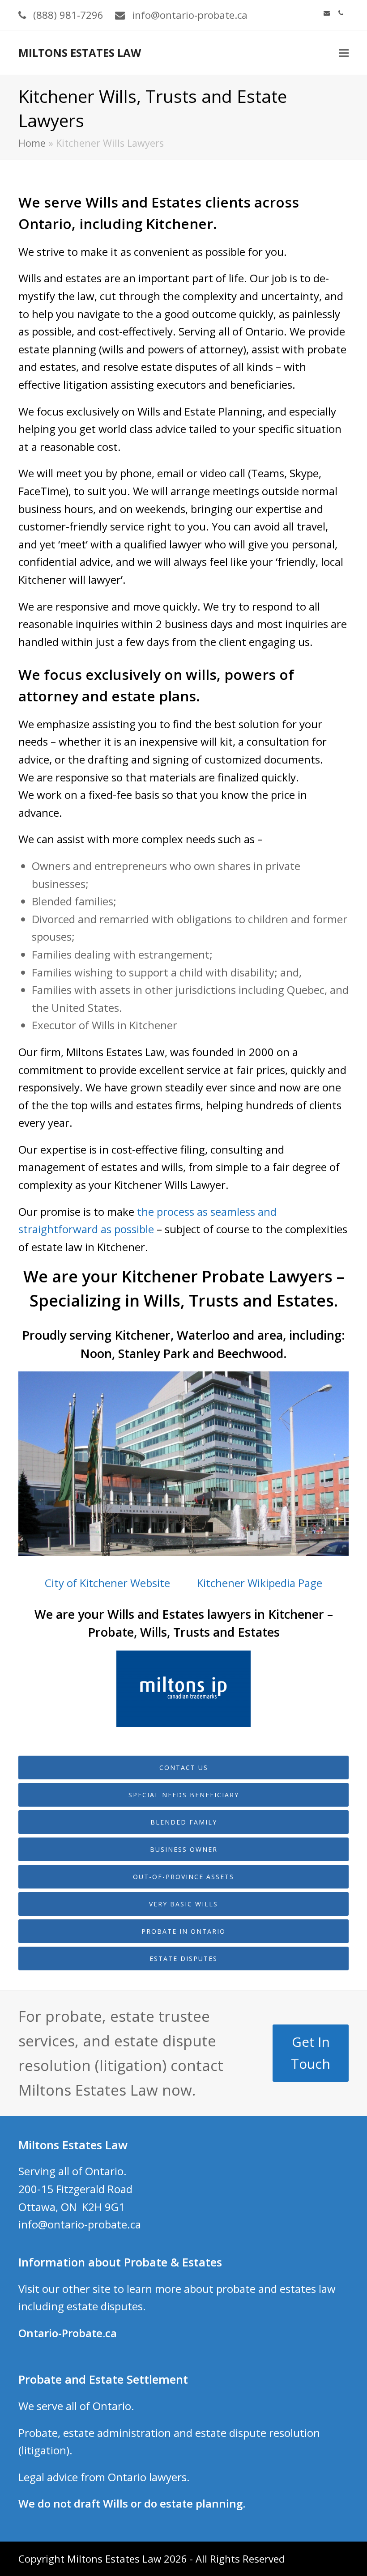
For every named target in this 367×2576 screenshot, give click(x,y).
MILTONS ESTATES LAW (80, 53)
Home (32, 143)
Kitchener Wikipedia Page (260, 1583)
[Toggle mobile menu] (344, 52)
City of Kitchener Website (107, 1583)
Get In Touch (311, 2053)
